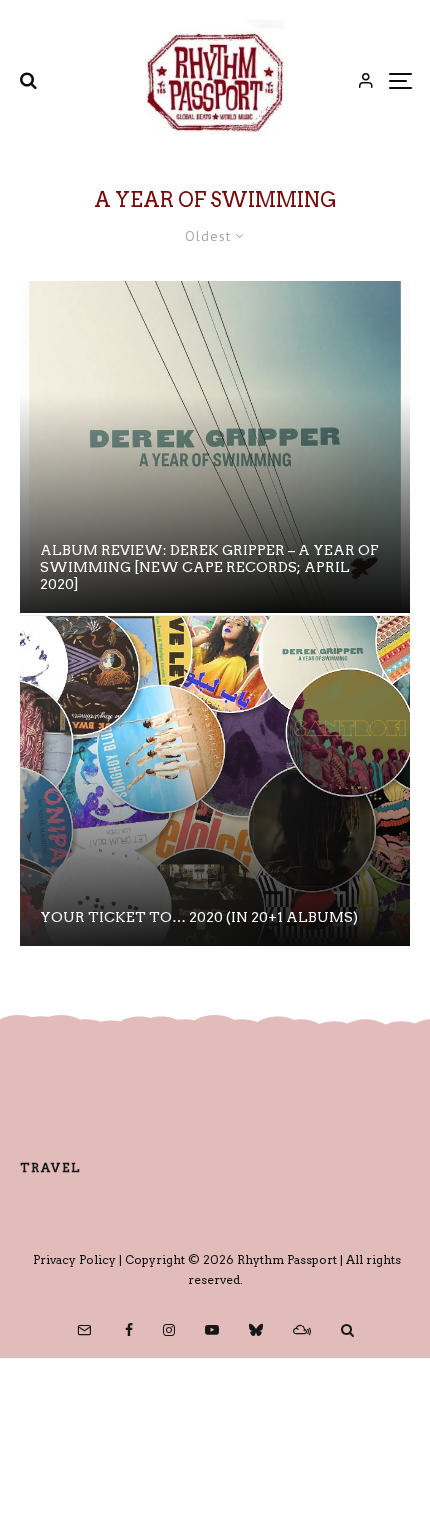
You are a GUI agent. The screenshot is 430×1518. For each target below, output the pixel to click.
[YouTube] (212, 1330)
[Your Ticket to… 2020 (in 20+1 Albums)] (215, 781)
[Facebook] (129, 1330)
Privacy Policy (74, 1259)
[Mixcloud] (302, 1330)
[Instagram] (169, 1330)
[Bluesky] (256, 1330)
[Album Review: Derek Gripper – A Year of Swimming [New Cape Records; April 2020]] (215, 447)
